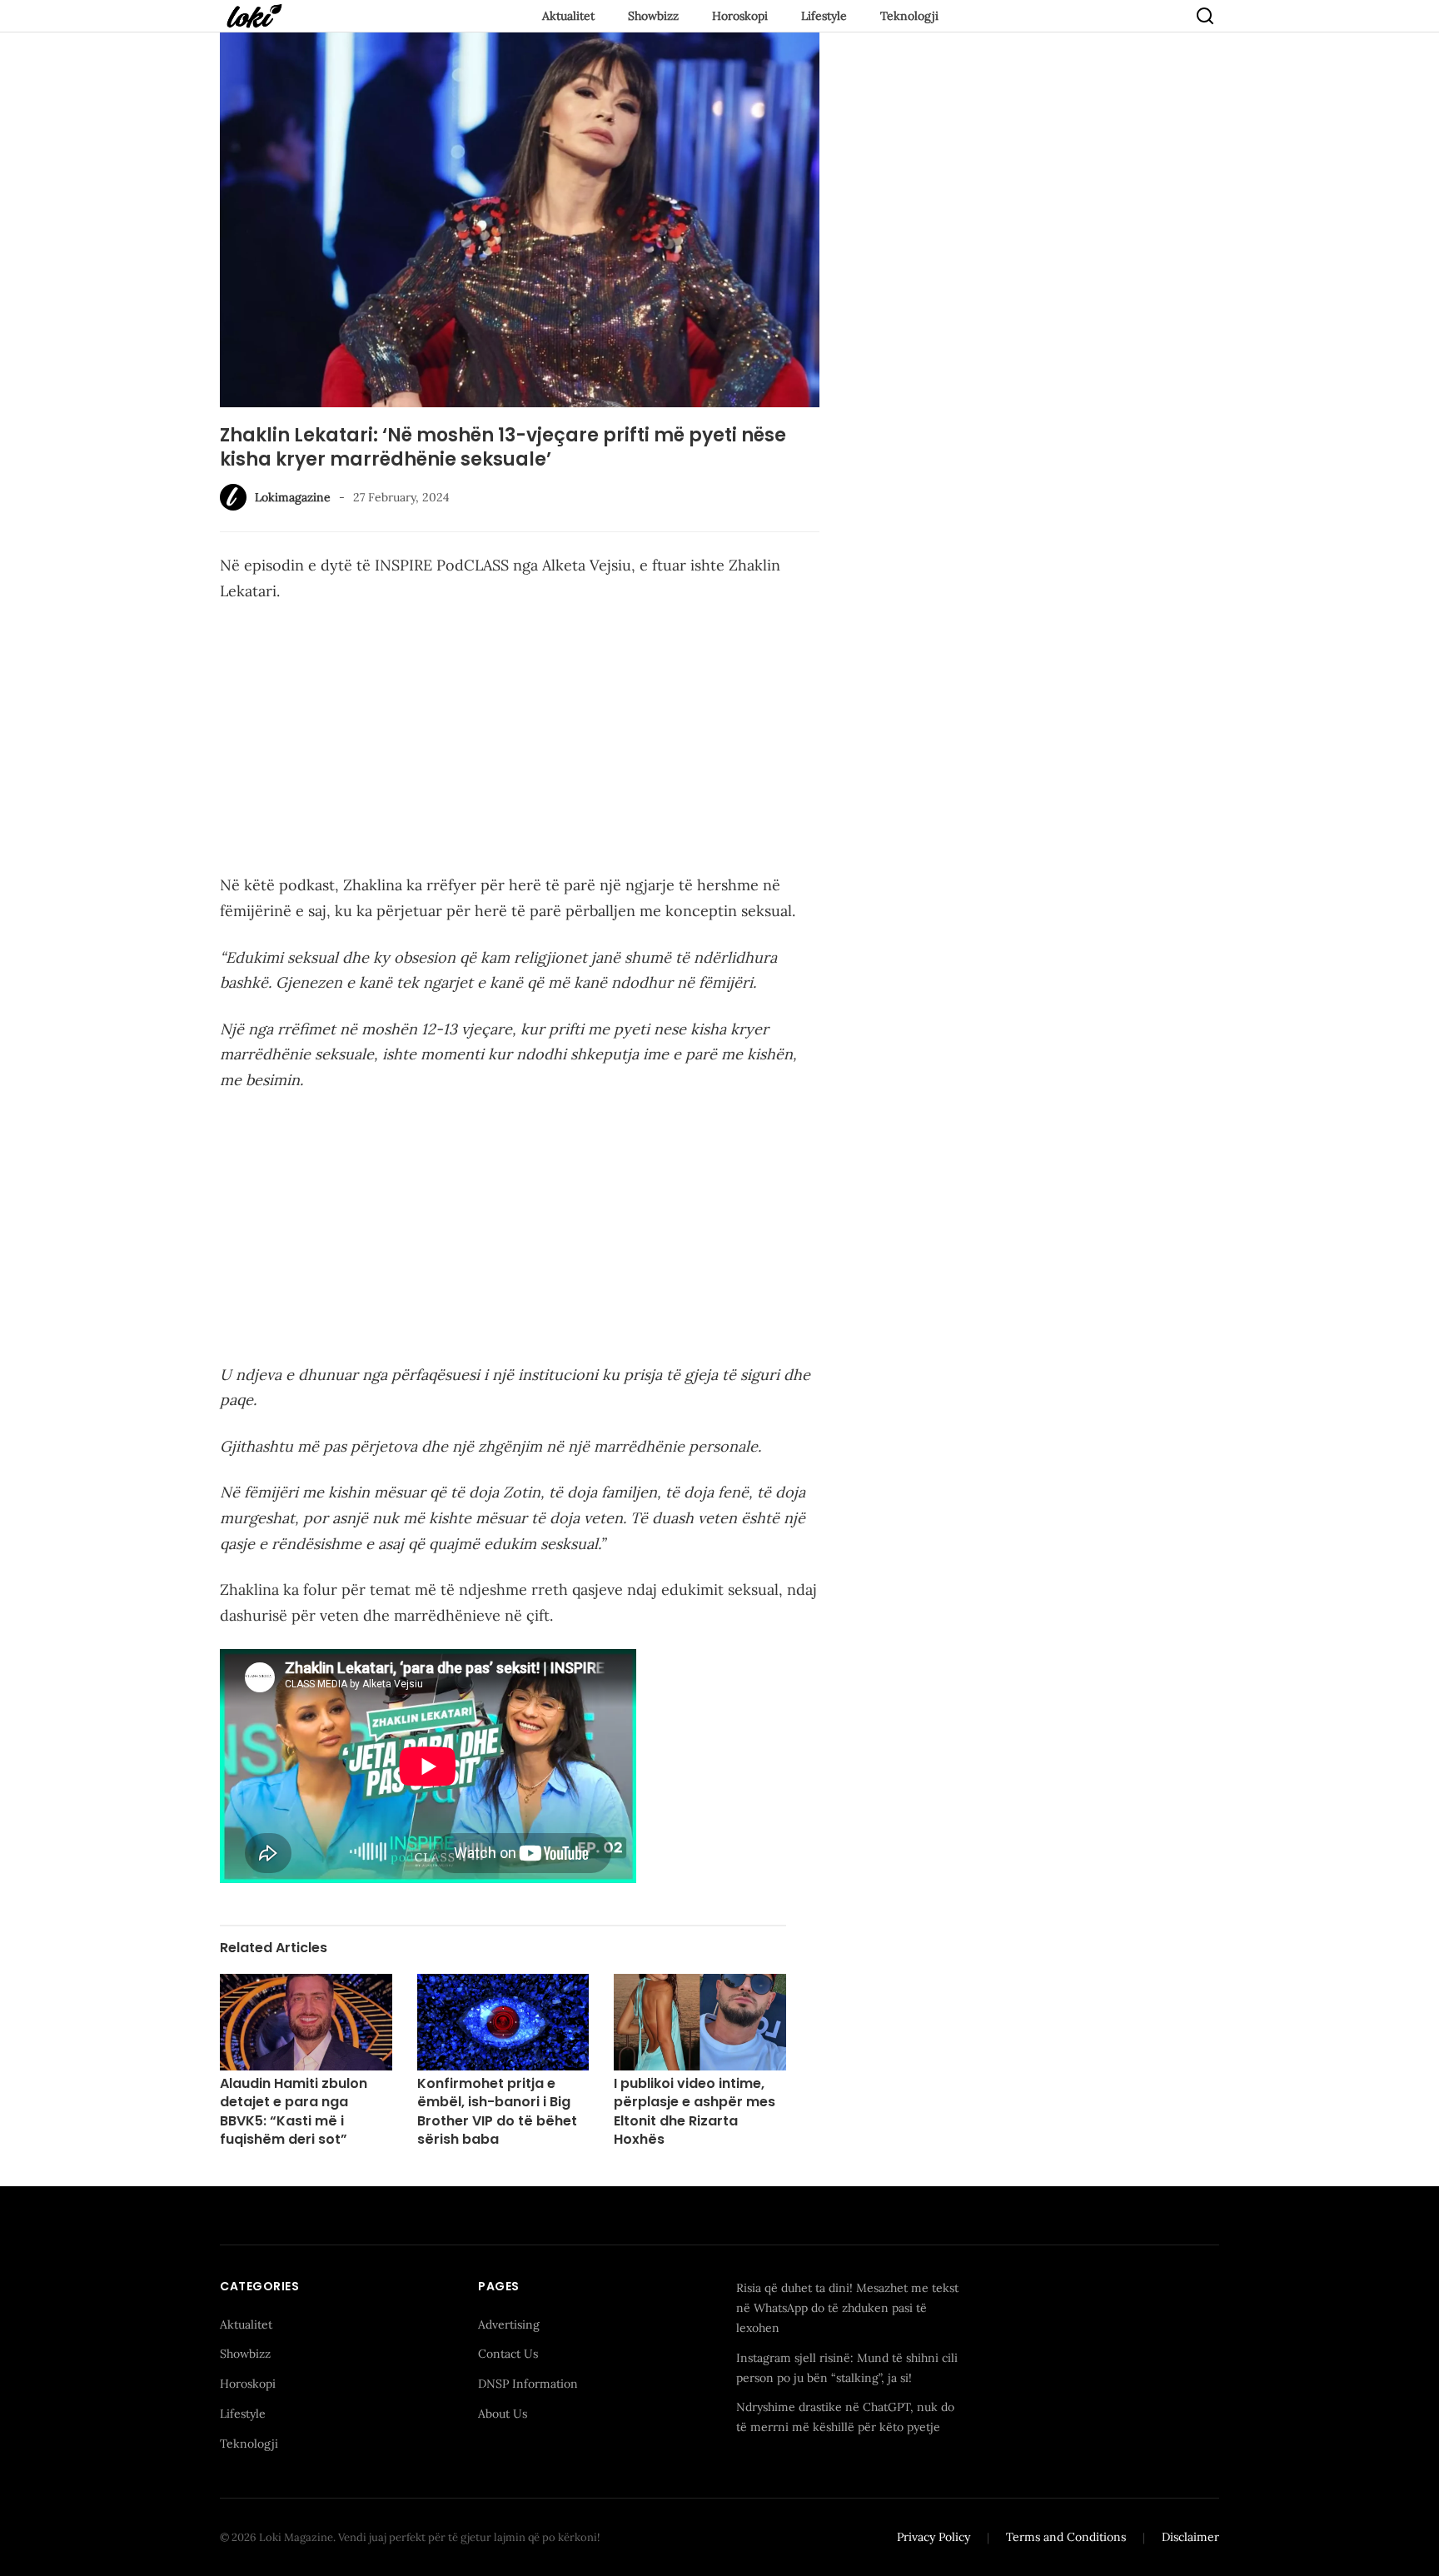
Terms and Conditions (1066, 2537)
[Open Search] (1205, 16)
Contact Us (508, 2354)
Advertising (509, 2324)
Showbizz (653, 16)
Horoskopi (740, 16)
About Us (503, 2414)
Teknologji (909, 16)
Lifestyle (824, 16)
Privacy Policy (934, 2537)
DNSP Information (528, 2384)
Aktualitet (568, 16)
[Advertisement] (520, 741)
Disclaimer (1190, 2537)
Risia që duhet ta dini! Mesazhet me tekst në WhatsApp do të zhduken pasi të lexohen (847, 2308)
